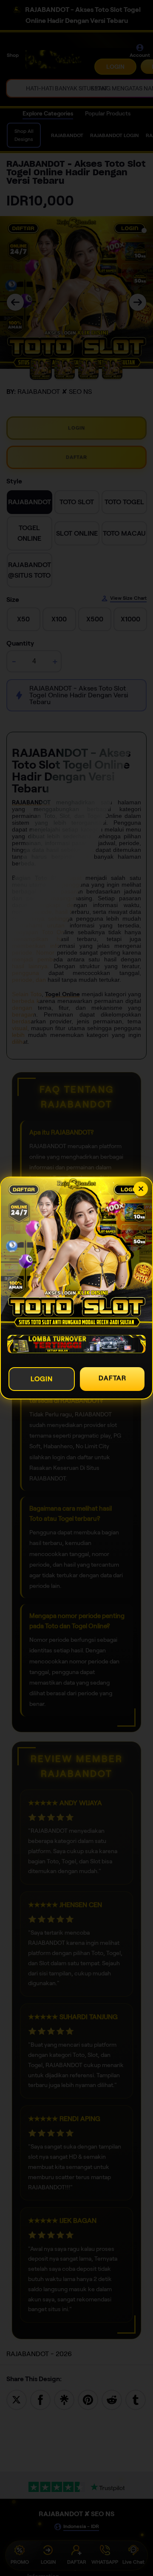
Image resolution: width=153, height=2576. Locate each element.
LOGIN (42, 1379)
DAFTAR (112, 1378)
